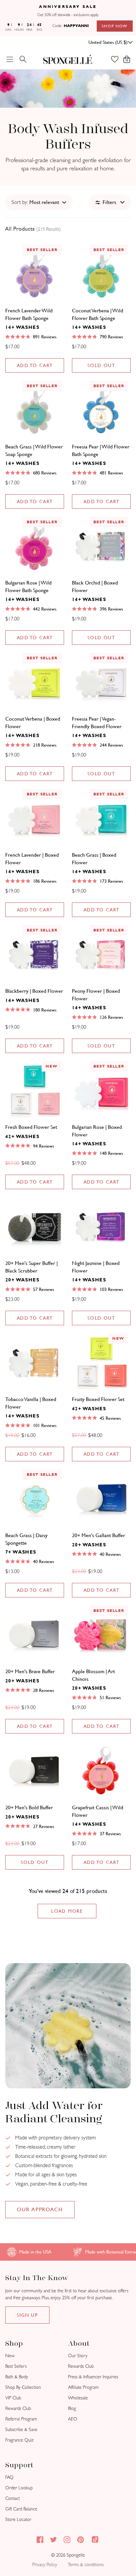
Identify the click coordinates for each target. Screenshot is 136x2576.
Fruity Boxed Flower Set (98, 1399)
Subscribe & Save (21, 2430)
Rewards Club (18, 2408)
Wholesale (78, 2398)
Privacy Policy (45, 2565)
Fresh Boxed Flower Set (31, 1127)
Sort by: (20, 202)
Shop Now (115, 26)
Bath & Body (17, 2377)
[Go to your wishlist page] (118, 59)
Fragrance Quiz (19, 2440)
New (10, 2356)
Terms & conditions (86, 2565)
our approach (40, 2209)
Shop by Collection (23, 2387)
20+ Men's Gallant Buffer (99, 1535)
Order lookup (19, 2488)
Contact (13, 2498)
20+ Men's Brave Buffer (30, 1671)
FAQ (9, 2477)
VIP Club (13, 2398)
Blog (72, 2408)
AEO (73, 2419)
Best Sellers (16, 2366)
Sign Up (27, 2315)
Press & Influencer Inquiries (93, 2377)
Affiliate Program (83, 2387)
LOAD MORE (67, 1911)
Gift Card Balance (21, 2509)
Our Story (78, 2356)
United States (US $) (108, 42)
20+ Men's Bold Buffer (29, 1807)
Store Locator (18, 2519)
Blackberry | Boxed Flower (34, 991)
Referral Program (21, 2419)
